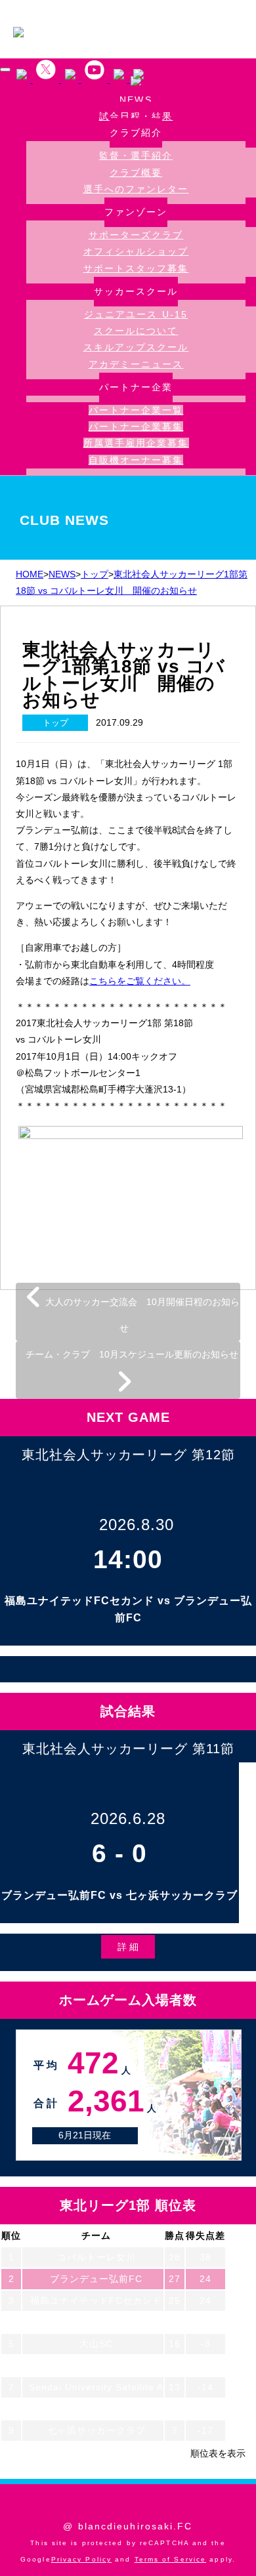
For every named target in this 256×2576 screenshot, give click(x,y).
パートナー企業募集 (136, 426)
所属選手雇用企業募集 (136, 443)
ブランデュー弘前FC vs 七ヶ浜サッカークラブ (119, 1895)
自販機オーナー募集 (136, 460)
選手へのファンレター (136, 189)
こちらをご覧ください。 (140, 981)
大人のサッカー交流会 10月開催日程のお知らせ (141, 1315)
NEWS (136, 100)
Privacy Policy (81, 2559)
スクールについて (136, 331)
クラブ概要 (136, 173)
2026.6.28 (128, 1818)
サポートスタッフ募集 (136, 268)
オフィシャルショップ (136, 251)
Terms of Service (171, 2559)
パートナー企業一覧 (136, 410)
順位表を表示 (218, 2453)
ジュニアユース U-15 (136, 314)
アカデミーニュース (136, 364)
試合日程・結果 (136, 116)
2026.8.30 (137, 1525)
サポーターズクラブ (136, 235)
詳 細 (128, 1947)
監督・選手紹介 (136, 156)
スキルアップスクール (136, 347)
